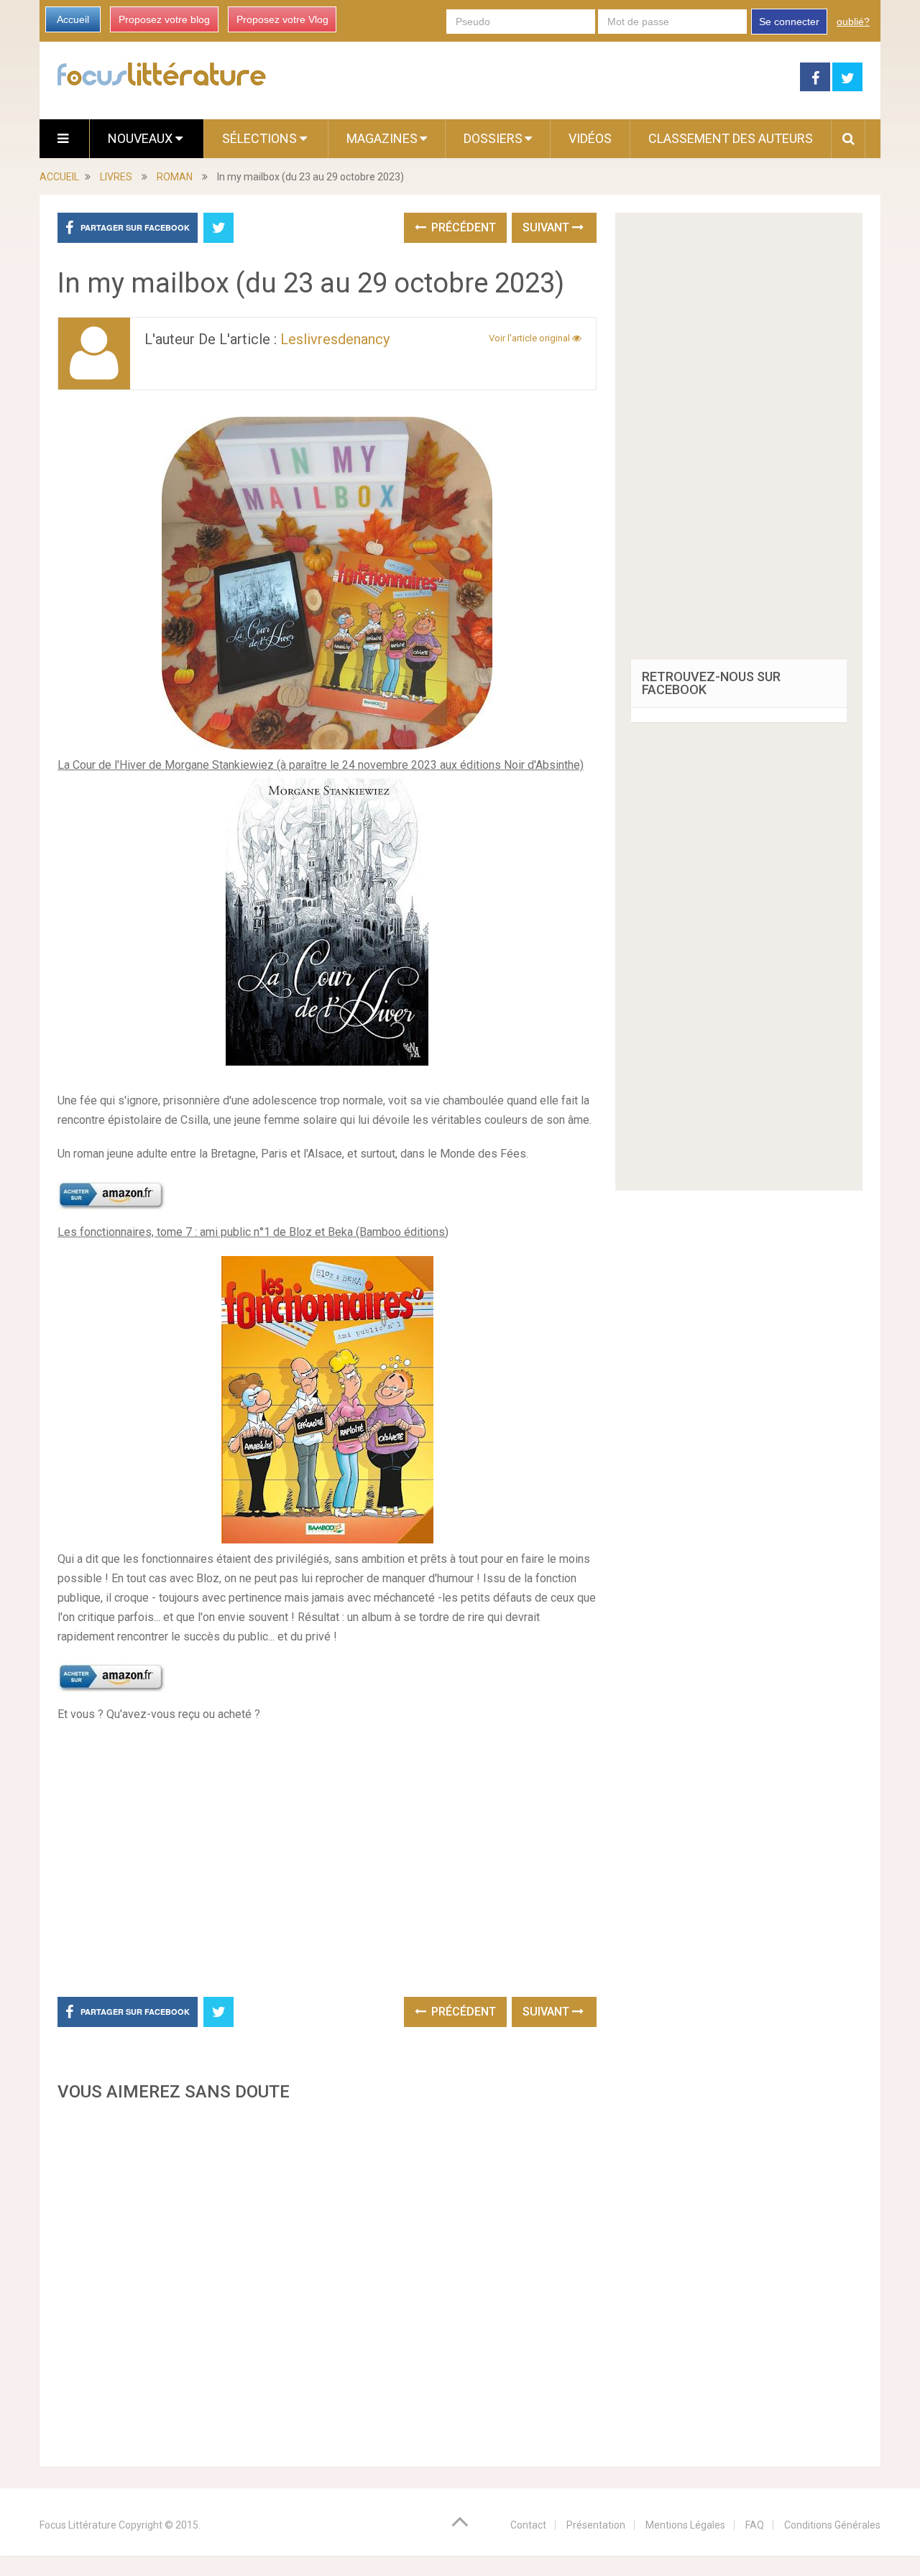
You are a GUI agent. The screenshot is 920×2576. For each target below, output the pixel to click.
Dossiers (493, 138)
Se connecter (789, 22)
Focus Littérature (78, 2525)
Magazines (382, 138)
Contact (528, 2525)
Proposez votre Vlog (282, 19)
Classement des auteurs (731, 138)
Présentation (596, 2525)
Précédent (462, 227)
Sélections (261, 138)
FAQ (755, 2525)
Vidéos (590, 138)
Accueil (73, 19)
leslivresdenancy (335, 339)
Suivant (547, 227)
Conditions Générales (832, 2525)
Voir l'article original (530, 338)
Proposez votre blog (164, 19)
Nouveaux (142, 138)
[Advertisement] (327, 2280)
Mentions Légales (685, 2525)
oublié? (853, 22)
